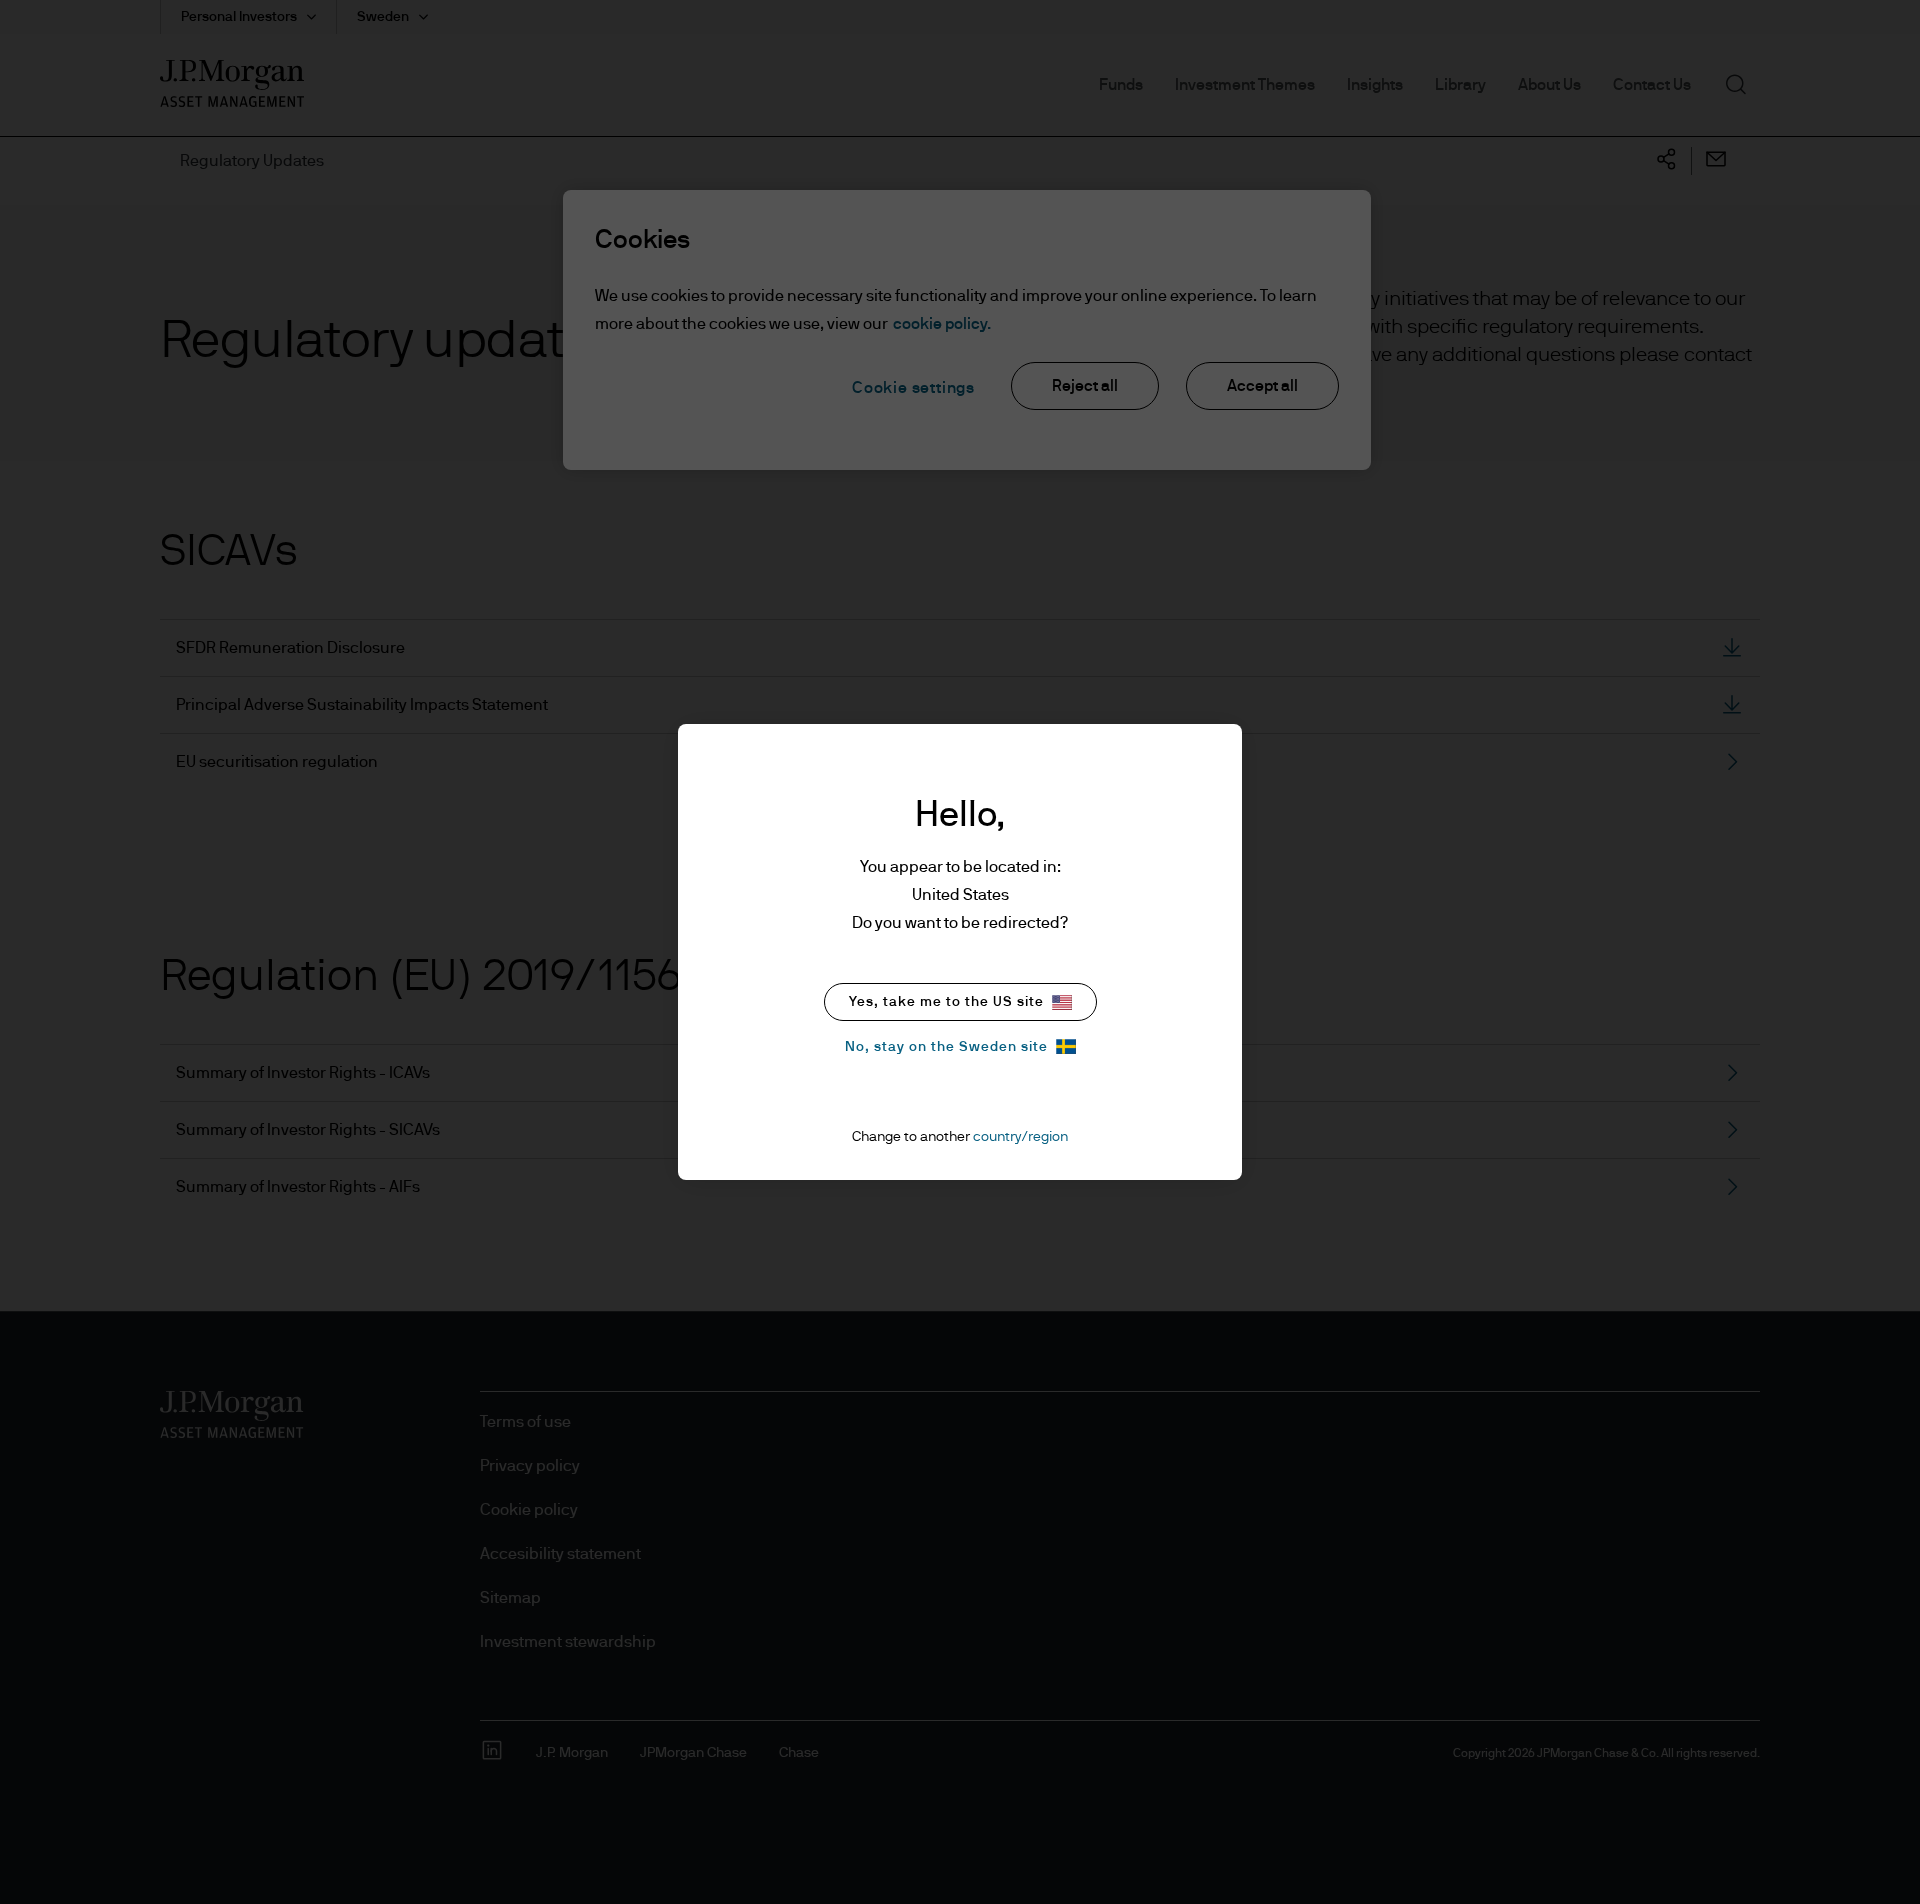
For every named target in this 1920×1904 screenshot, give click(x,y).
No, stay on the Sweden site (946, 1047)
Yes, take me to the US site (946, 1002)
